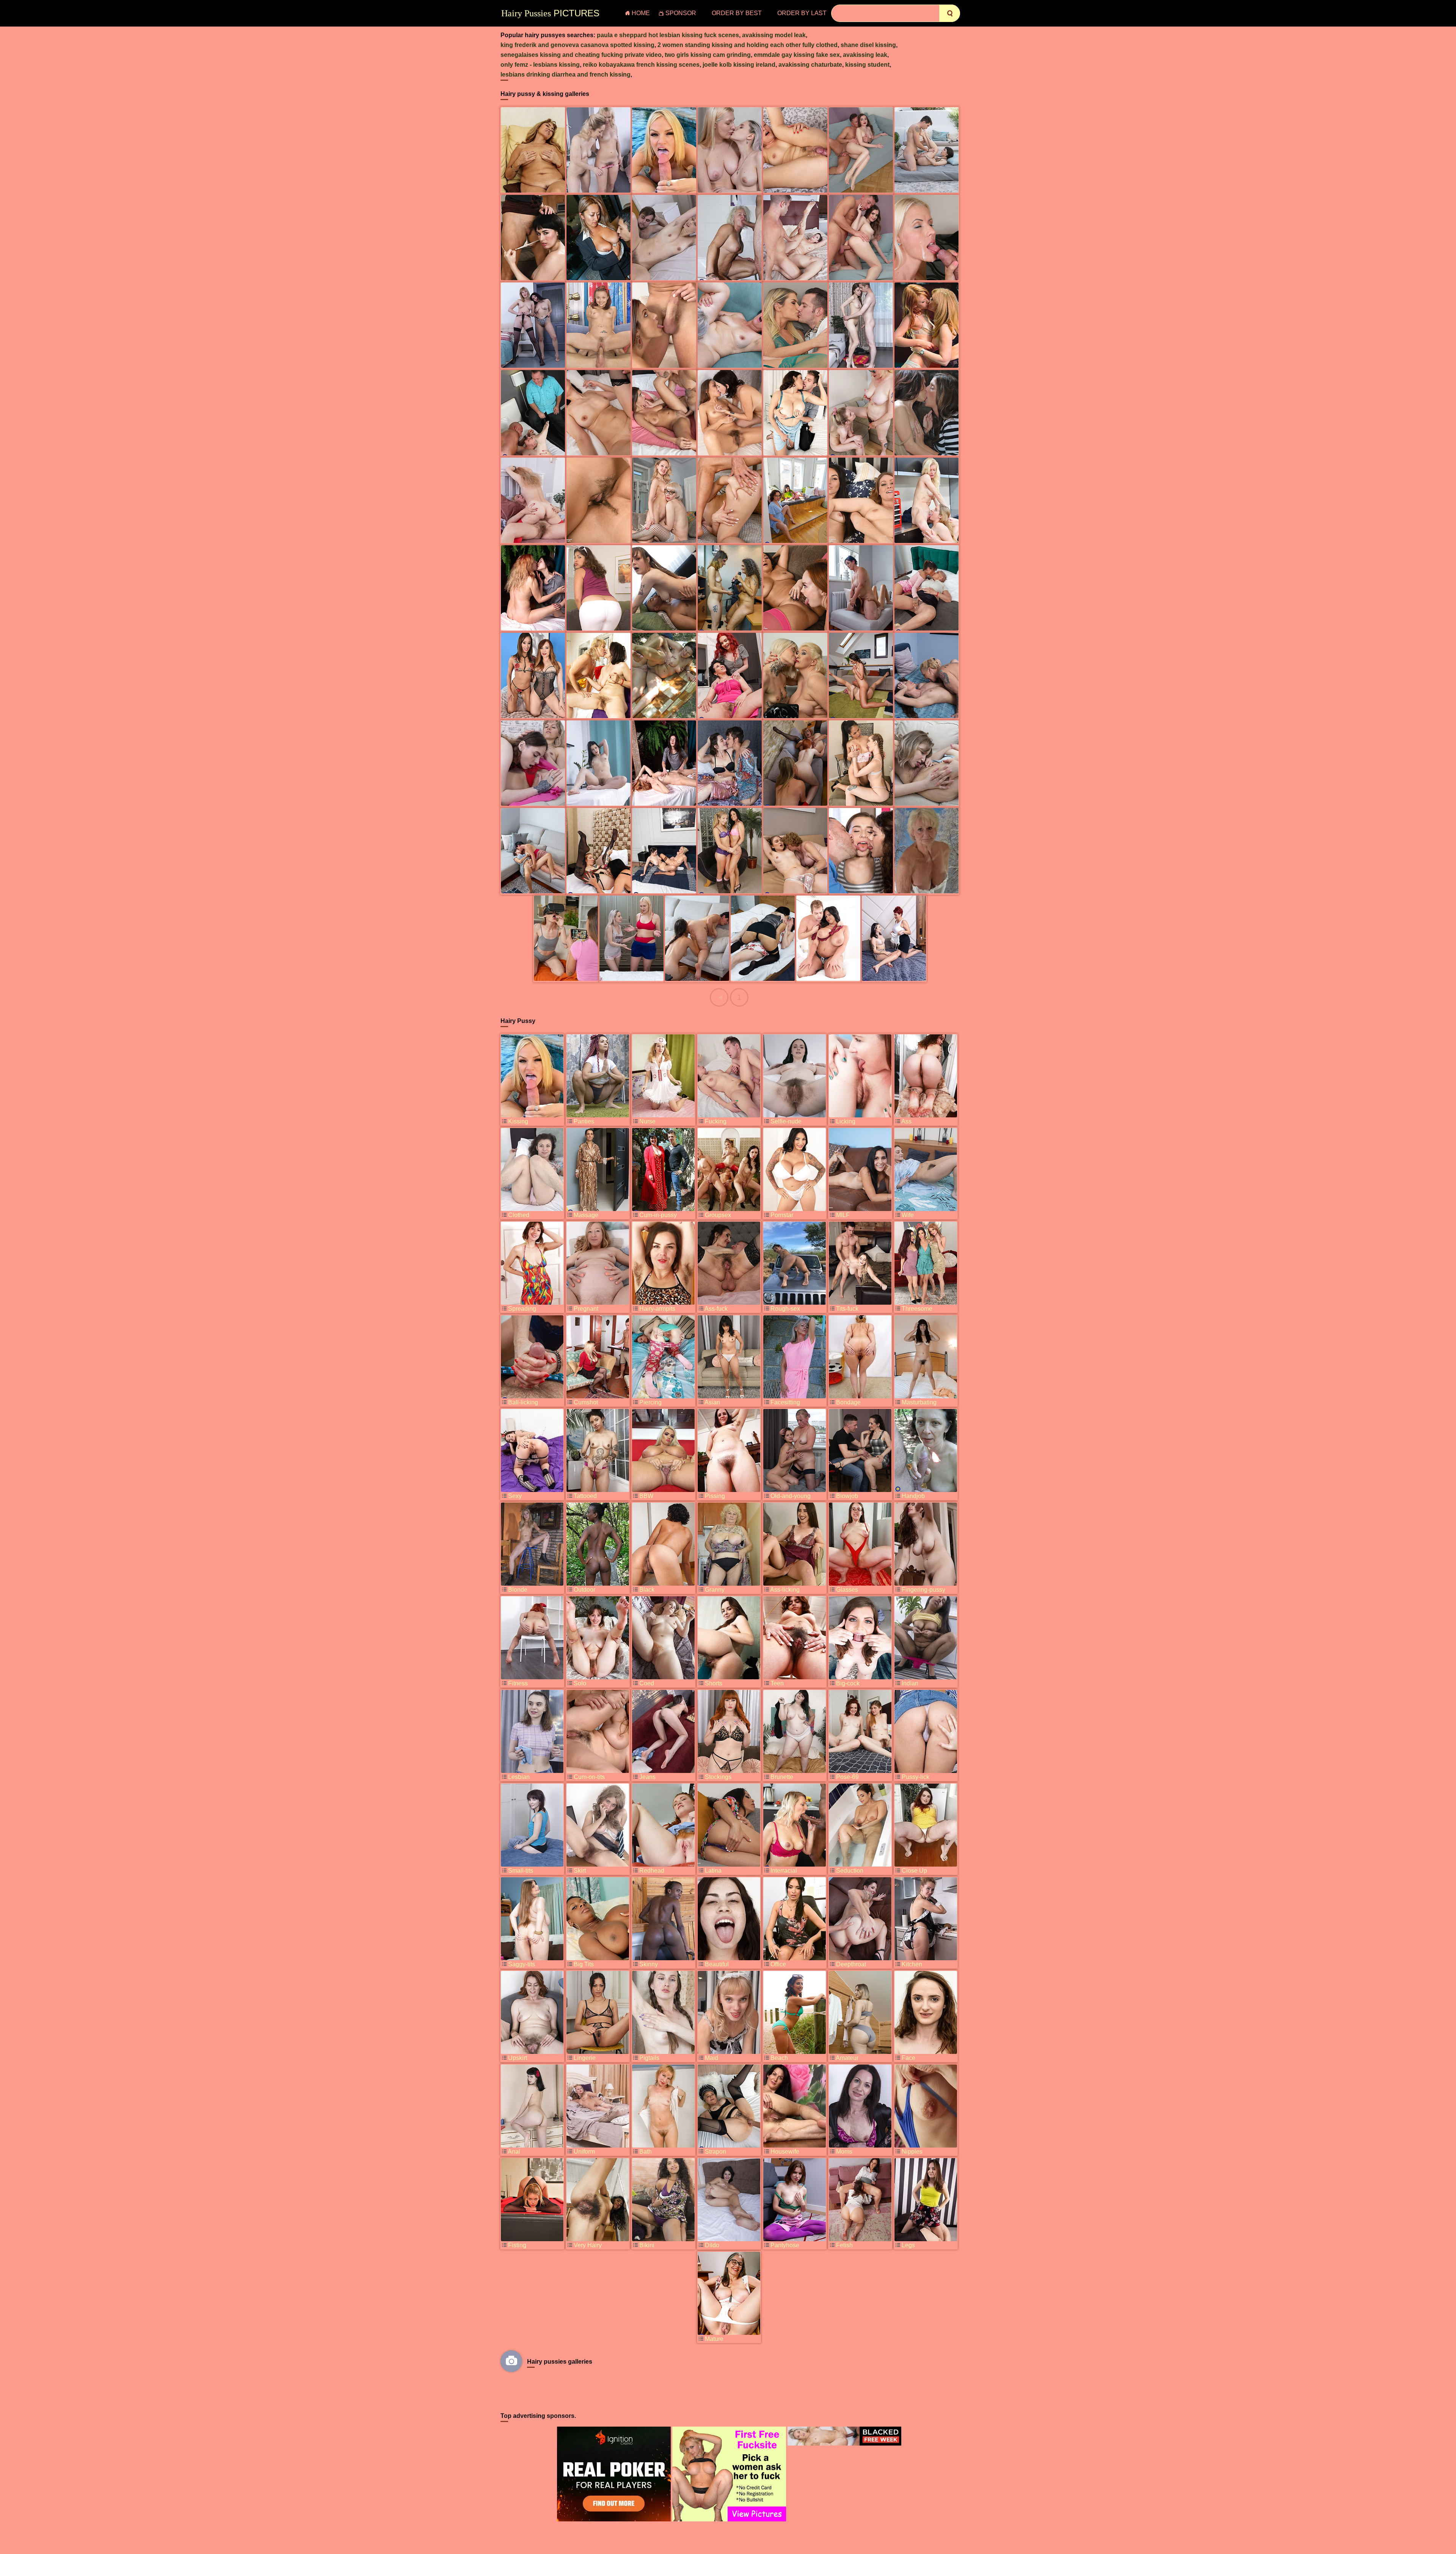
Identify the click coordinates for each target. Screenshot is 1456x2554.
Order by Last (802, 13)
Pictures (550, 13)
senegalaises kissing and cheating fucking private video (581, 55)
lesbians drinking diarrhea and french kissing (566, 75)
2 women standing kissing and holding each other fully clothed (748, 45)
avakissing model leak (774, 35)
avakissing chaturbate (810, 65)
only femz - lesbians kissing (540, 65)
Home (641, 13)
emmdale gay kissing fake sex (797, 55)
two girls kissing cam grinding (708, 55)
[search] (950, 13)
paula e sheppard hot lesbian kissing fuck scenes (668, 35)
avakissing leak (865, 55)
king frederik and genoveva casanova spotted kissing (577, 45)
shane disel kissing (868, 45)
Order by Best (737, 13)
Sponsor (681, 13)
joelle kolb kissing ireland (739, 65)
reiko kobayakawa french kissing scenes (641, 65)
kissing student (867, 65)
